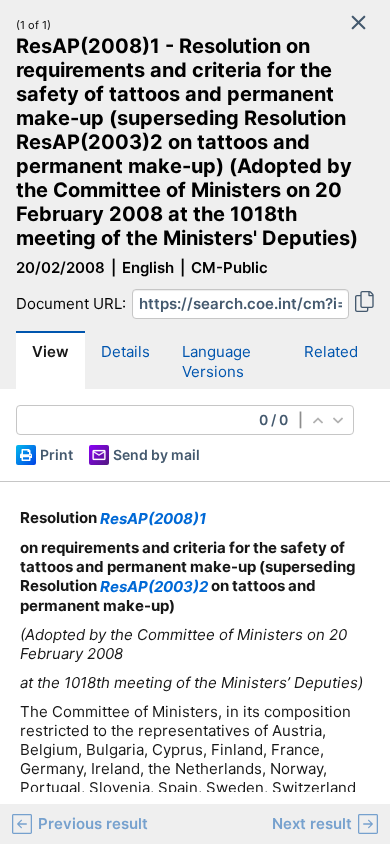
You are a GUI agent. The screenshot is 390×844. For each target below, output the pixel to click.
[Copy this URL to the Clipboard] (364, 304)
